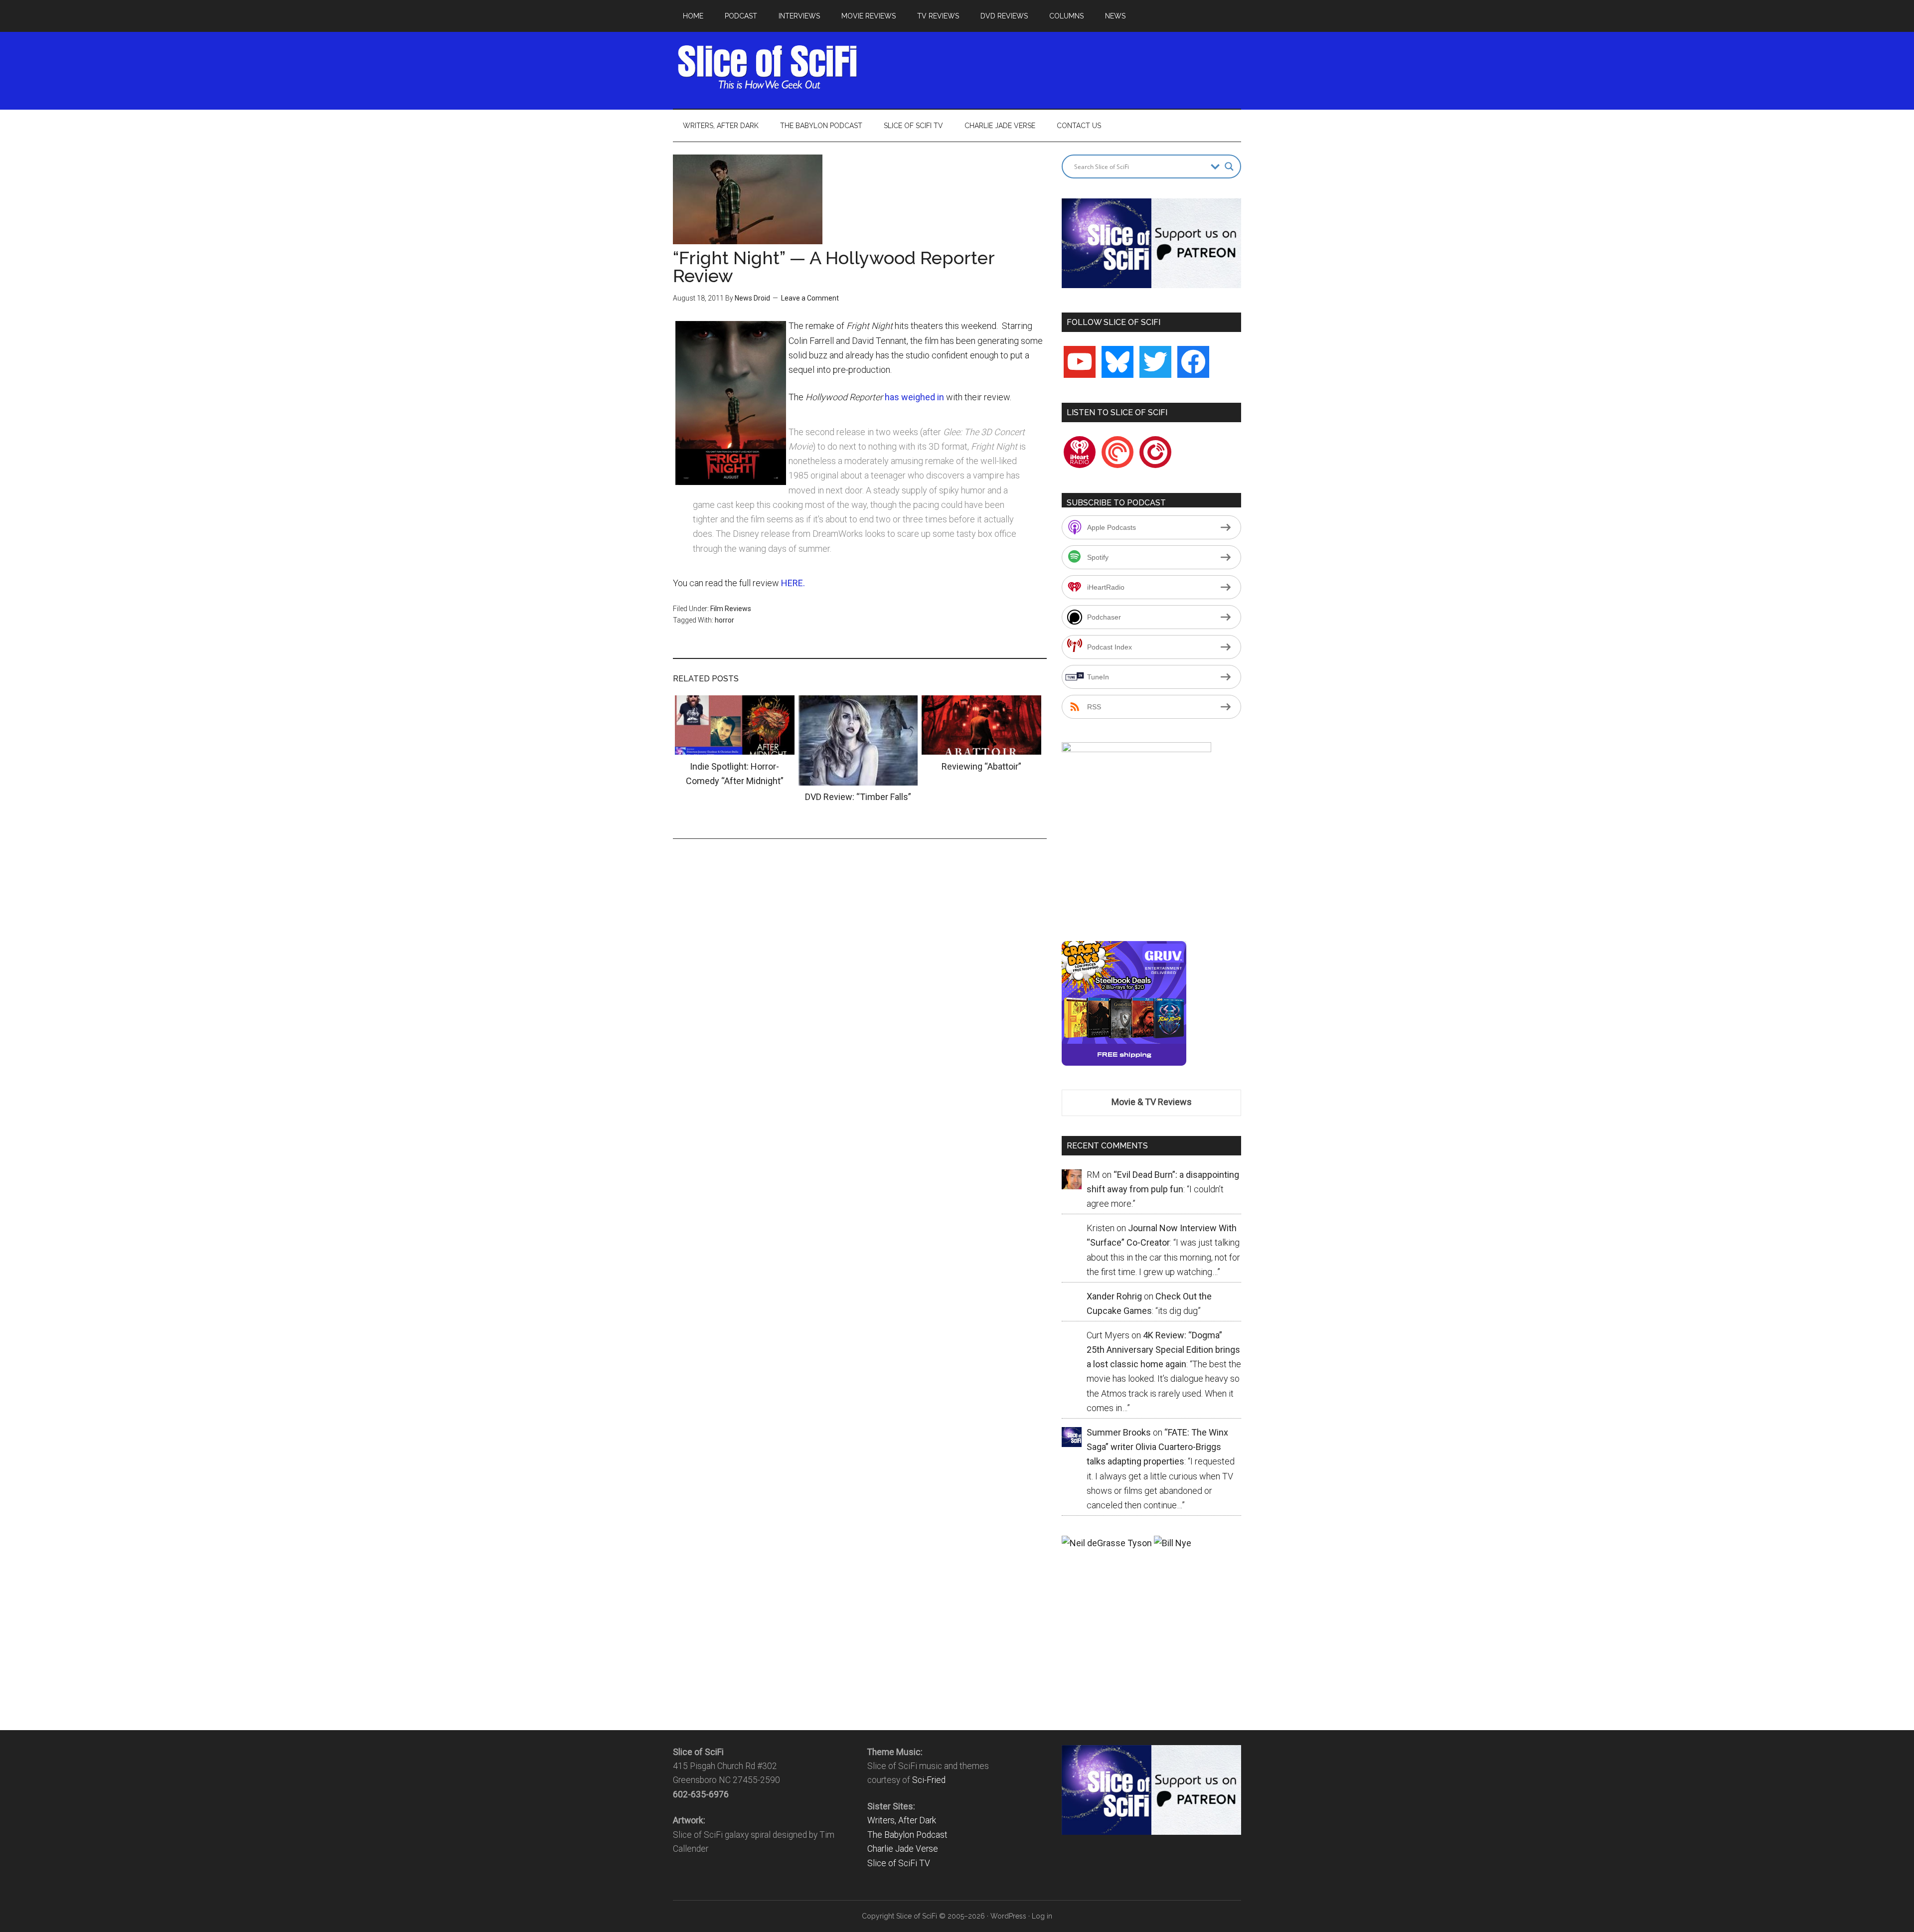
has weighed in (915, 397)
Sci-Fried (929, 1780)
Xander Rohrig (1114, 1296)
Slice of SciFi (768, 67)
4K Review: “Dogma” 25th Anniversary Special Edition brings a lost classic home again (1163, 1350)
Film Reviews (731, 609)
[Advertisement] (1060, 67)
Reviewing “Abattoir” (981, 766)
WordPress (1008, 1916)
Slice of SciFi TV (899, 1863)
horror (724, 620)
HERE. (793, 583)
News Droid (752, 298)
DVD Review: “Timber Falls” (858, 797)
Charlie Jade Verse (903, 1849)
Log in (1042, 1916)
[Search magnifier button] (1229, 166)
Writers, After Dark (902, 1820)
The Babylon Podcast (907, 1835)
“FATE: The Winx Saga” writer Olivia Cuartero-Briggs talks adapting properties (1157, 1447)
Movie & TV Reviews (1152, 1102)
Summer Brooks (1119, 1432)
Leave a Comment (810, 298)
